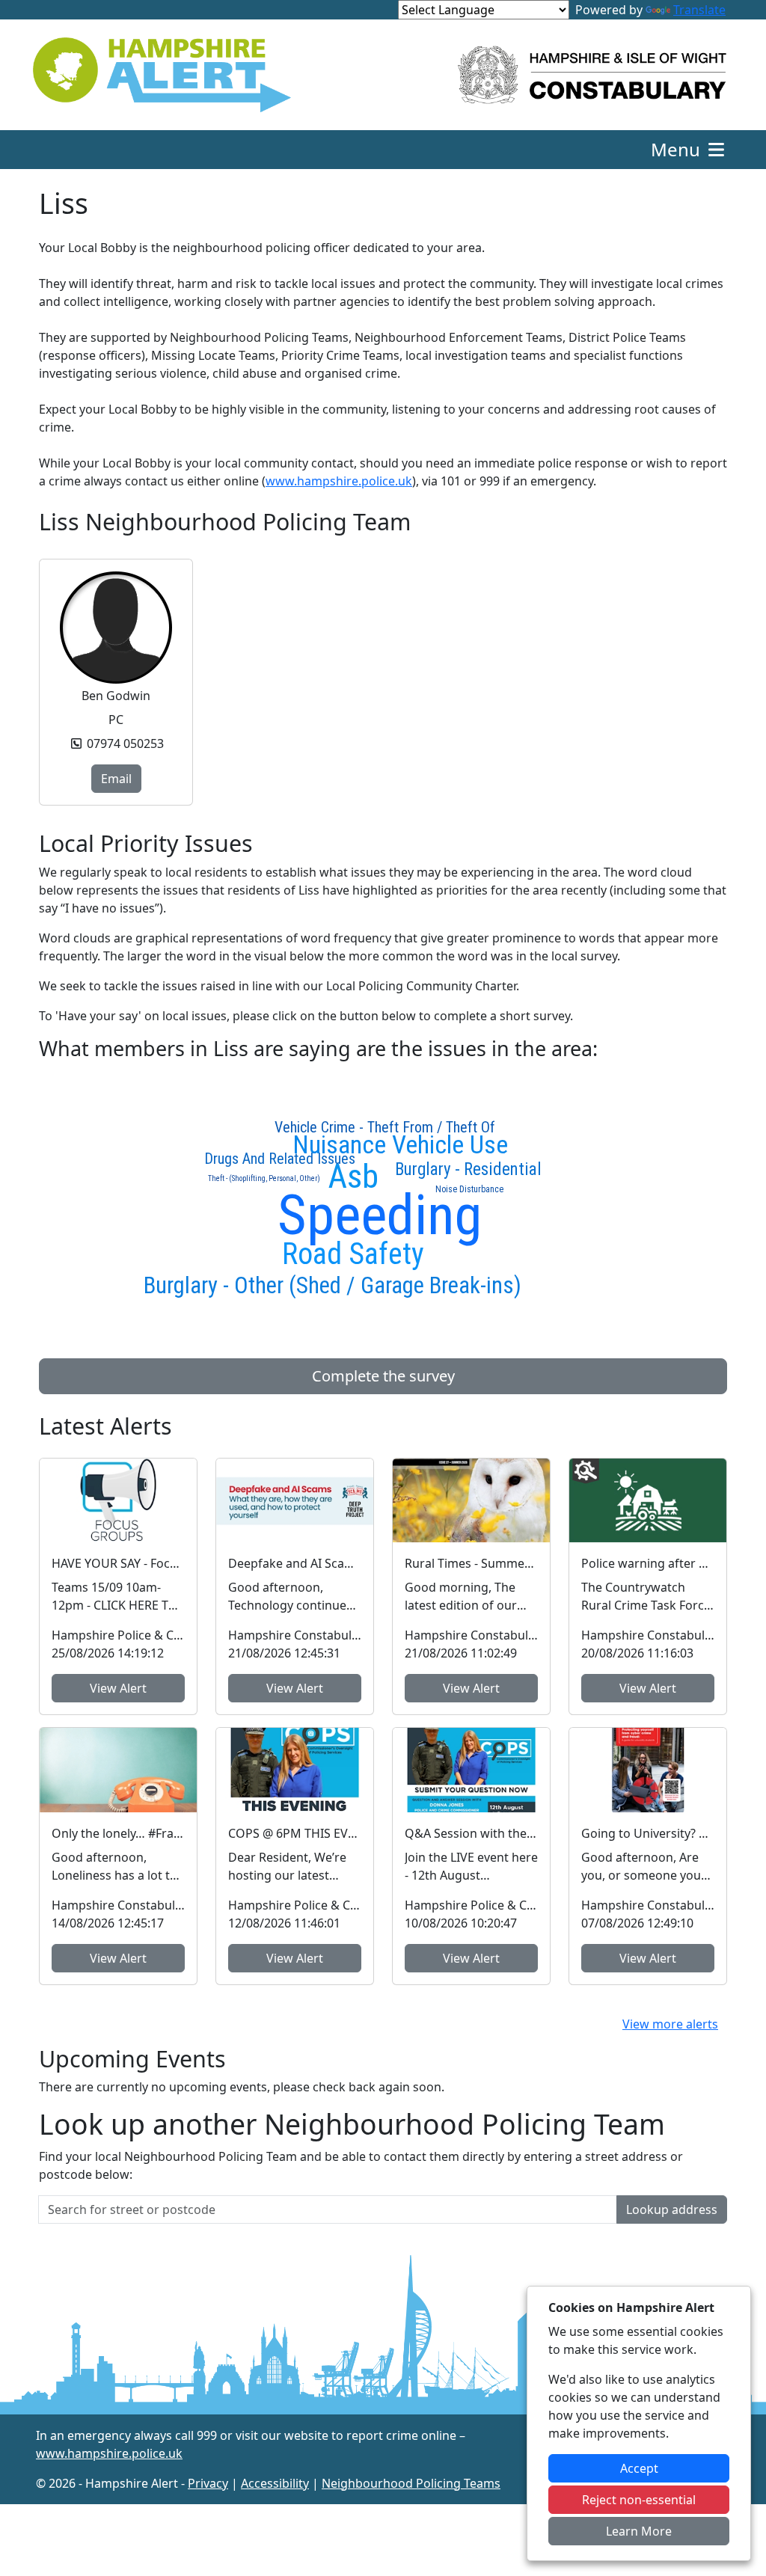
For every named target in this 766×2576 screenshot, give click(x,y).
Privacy (208, 2483)
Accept (639, 2468)
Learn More (639, 2531)
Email (116, 779)
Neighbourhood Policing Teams (411, 2483)
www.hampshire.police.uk (339, 481)
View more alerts (670, 2024)
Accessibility (275, 2483)
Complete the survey (383, 1376)
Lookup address (672, 2209)
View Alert (118, 1688)
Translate (699, 10)
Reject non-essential (639, 2500)
